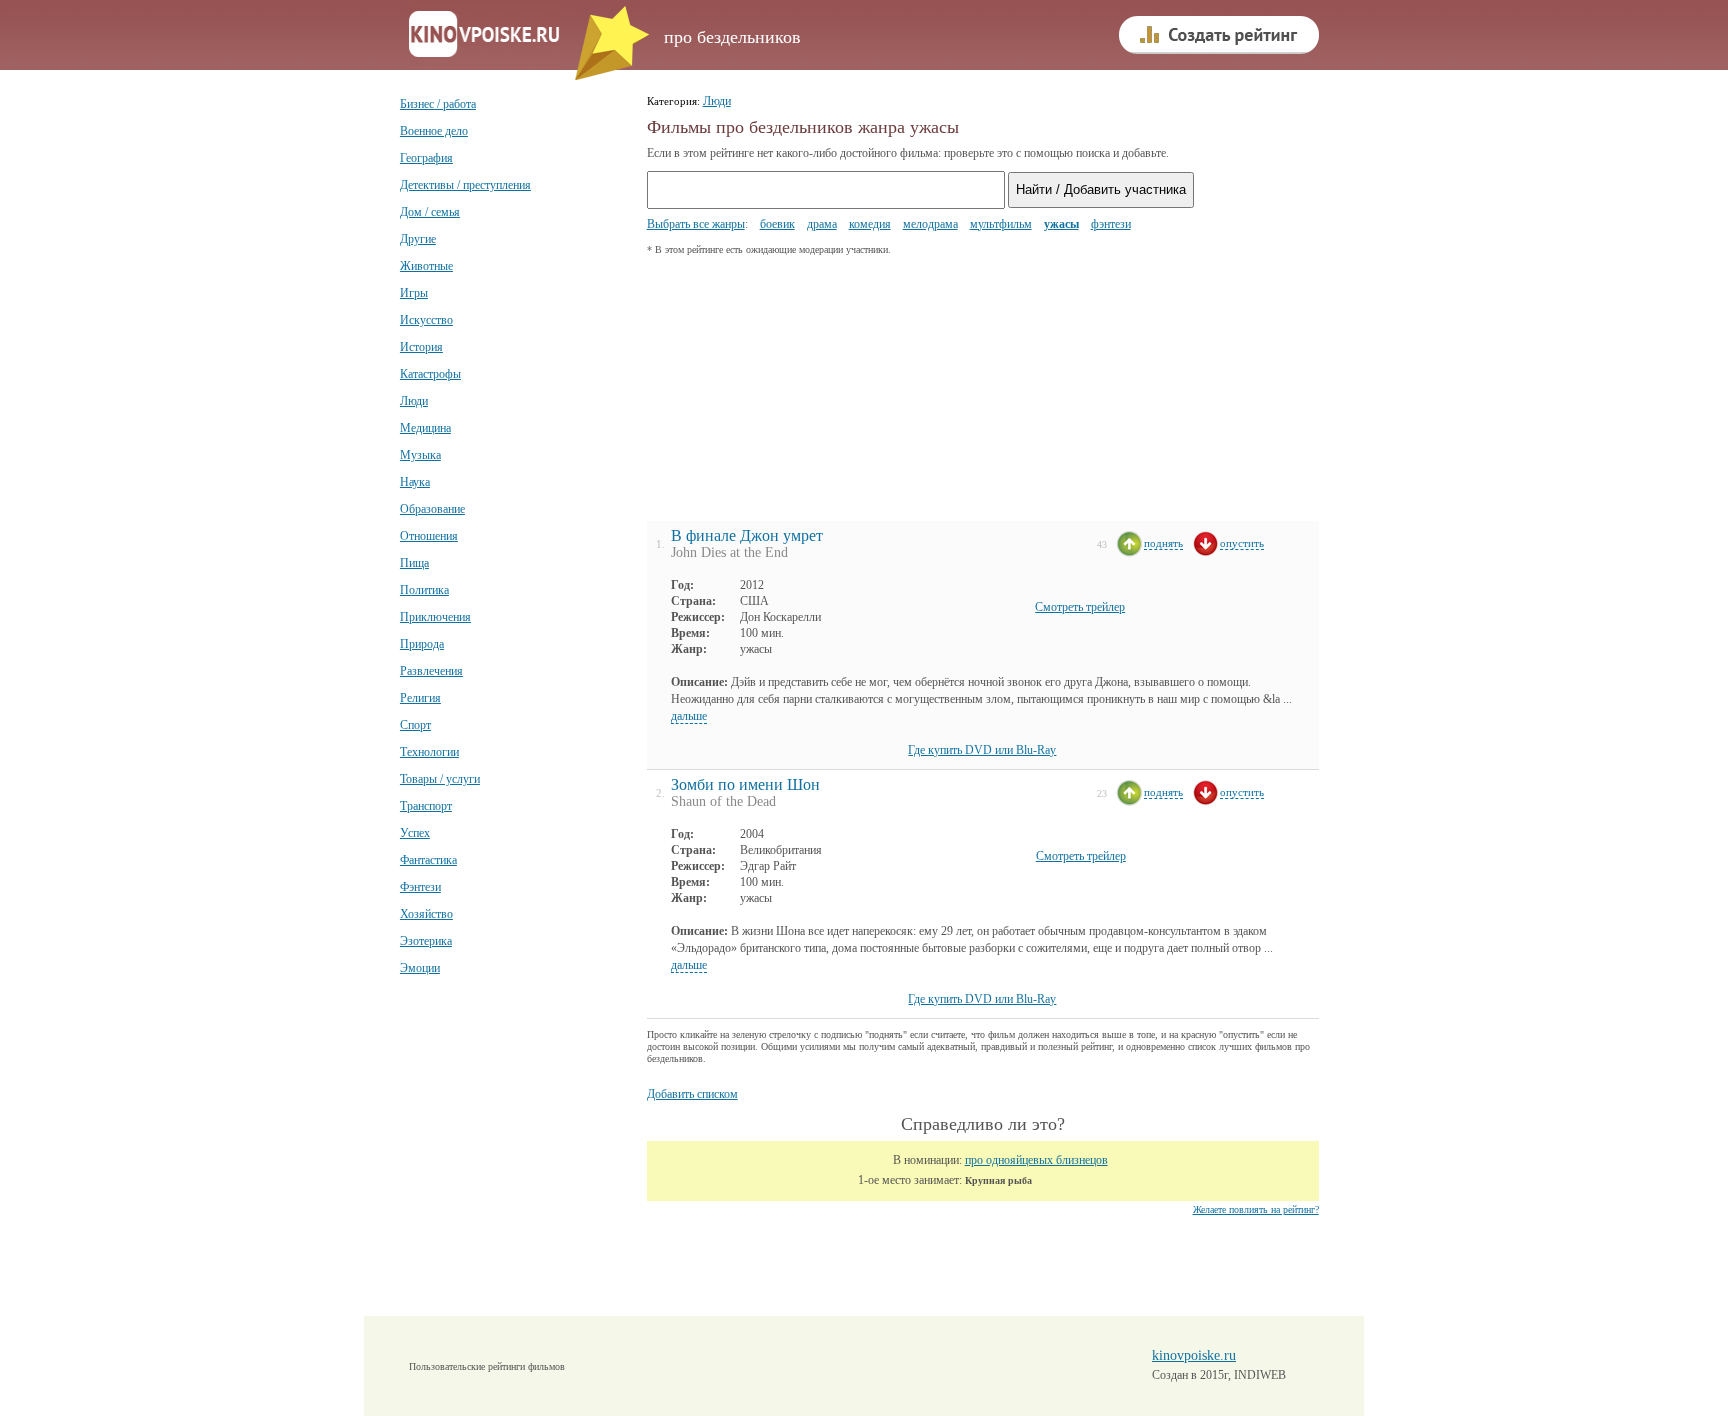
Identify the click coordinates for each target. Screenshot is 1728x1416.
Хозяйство (426, 914)
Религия (420, 698)
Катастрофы (430, 374)
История (421, 347)
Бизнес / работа (438, 104)
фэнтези (1111, 224)
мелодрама (930, 224)
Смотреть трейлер (1080, 607)
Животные (426, 266)
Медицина (425, 428)
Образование (432, 509)
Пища (414, 563)
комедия (870, 224)
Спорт (415, 725)
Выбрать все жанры (696, 224)
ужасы (1061, 224)
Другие (418, 239)
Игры (414, 293)
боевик (777, 224)
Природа (422, 644)
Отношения (429, 536)
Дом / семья (430, 212)
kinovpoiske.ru (1194, 1355)
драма (822, 224)
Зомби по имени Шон (745, 784)
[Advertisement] (797, 394)
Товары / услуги (440, 779)
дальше (689, 716)
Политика (424, 590)
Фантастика (428, 860)
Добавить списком (692, 1094)
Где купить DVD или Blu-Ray (982, 750)
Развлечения (431, 671)
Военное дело (434, 131)
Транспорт (426, 806)
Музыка (420, 455)
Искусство (426, 320)
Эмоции (420, 968)
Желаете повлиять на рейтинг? (1256, 1209)
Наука (415, 482)
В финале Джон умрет (747, 535)
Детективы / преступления (465, 185)
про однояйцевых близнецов (1036, 1160)
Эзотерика (426, 941)
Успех (415, 833)
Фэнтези (420, 887)
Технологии (429, 752)
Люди (414, 401)
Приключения (435, 617)
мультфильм (1001, 224)
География (426, 158)
